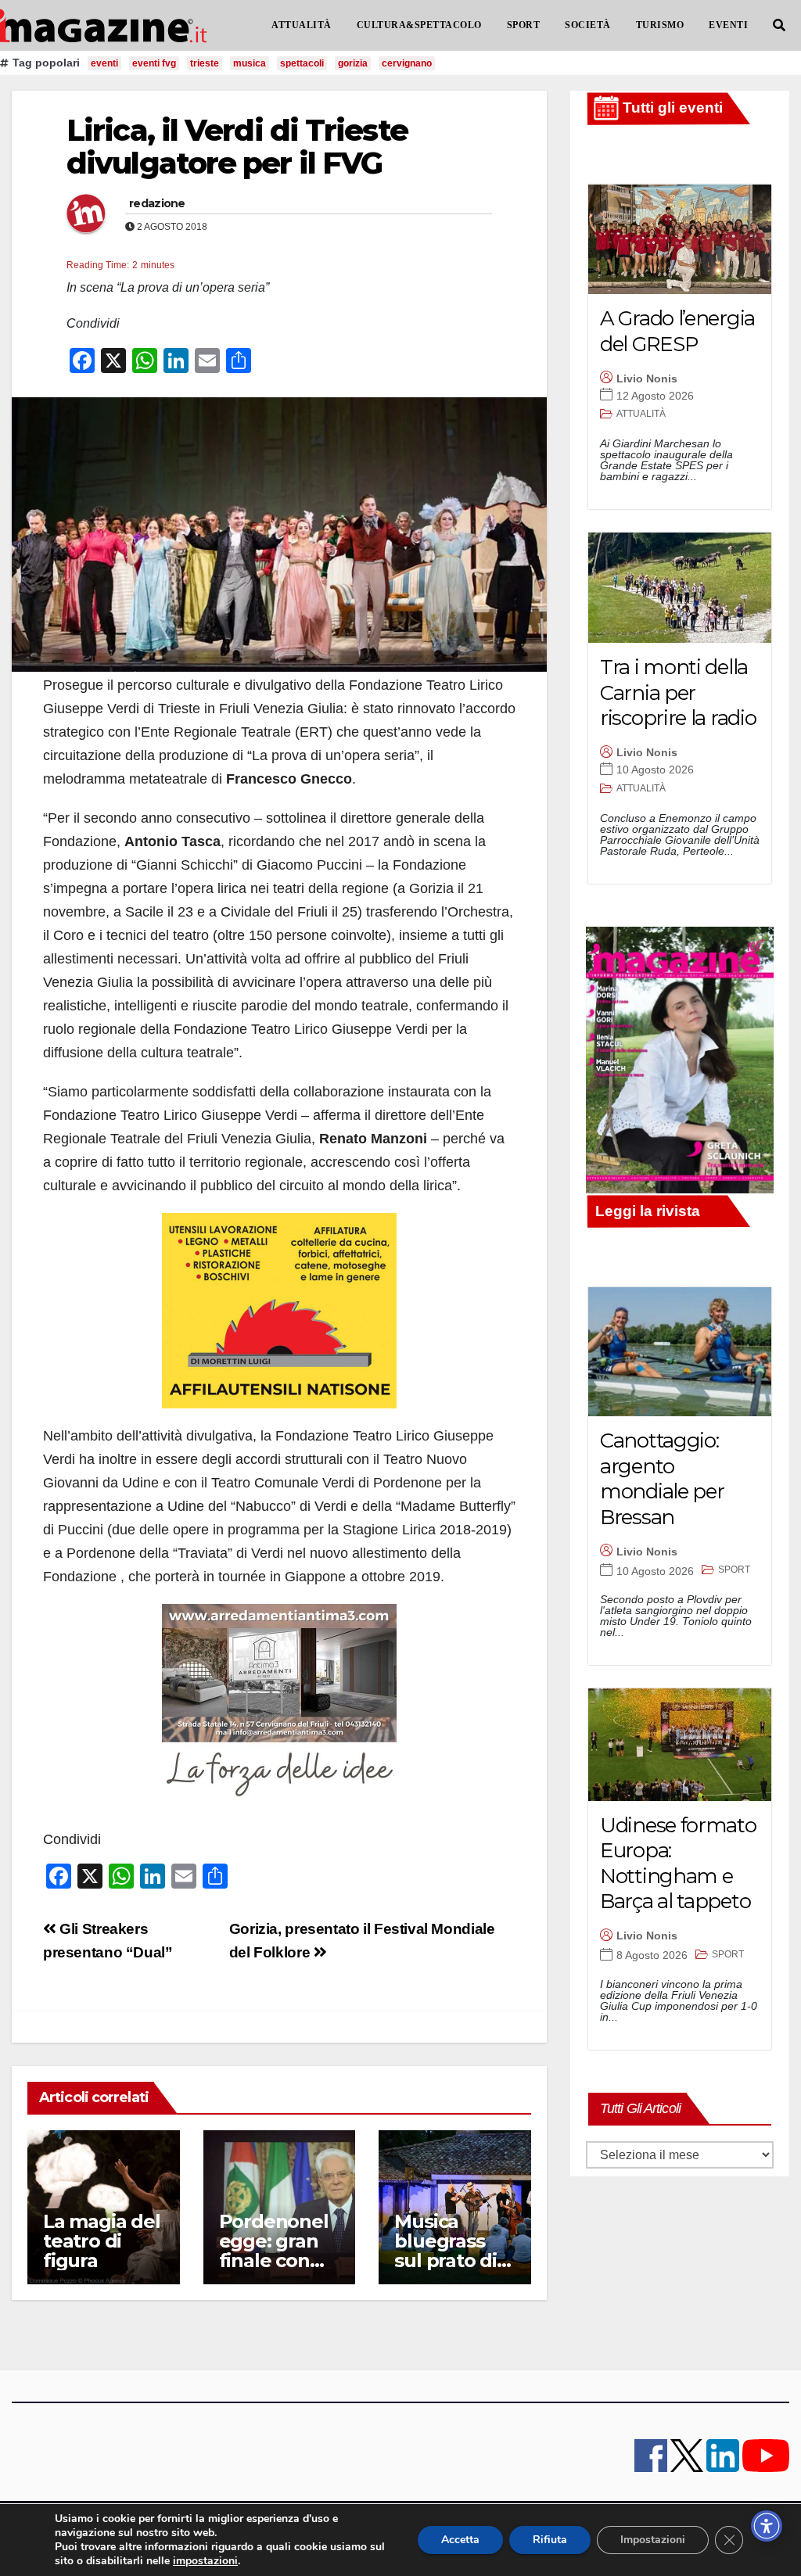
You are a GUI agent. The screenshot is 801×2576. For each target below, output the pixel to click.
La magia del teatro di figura (102, 2241)
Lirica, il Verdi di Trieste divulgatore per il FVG (237, 147)
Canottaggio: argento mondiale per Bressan (662, 1479)
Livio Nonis (647, 379)
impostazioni (205, 2561)
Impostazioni (653, 2540)
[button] (779, 25)
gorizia (353, 63)
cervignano (407, 63)
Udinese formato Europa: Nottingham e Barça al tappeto (678, 1864)
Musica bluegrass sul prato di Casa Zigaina (452, 2251)
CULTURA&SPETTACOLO (419, 25)
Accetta (460, 2540)
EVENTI (728, 25)
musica (250, 63)
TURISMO (660, 25)
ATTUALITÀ (302, 25)
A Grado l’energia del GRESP (677, 331)
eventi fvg (154, 63)
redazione (157, 203)
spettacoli (302, 63)
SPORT (524, 25)
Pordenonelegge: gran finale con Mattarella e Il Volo (275, 2260)
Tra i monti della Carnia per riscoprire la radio (678, 692)
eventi (104, 63)
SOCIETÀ (588, 25)
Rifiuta (550, 2540)
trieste (205, 63)
